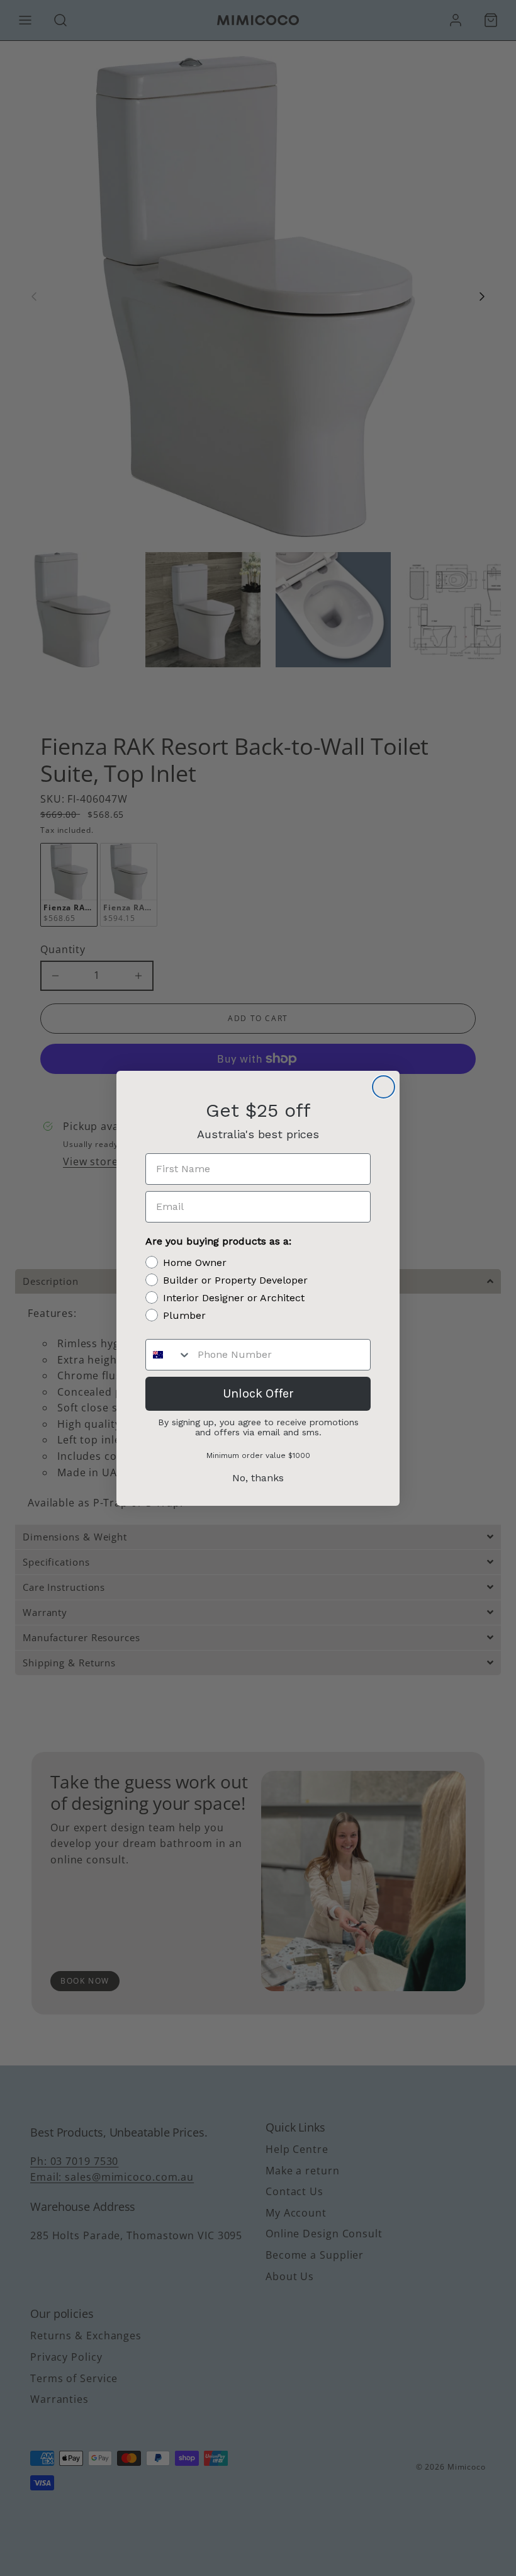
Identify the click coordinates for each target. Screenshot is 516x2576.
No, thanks (258, 1478)
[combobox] (169, 1355)
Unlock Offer (258, 1393)
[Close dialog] (384, 1087)
